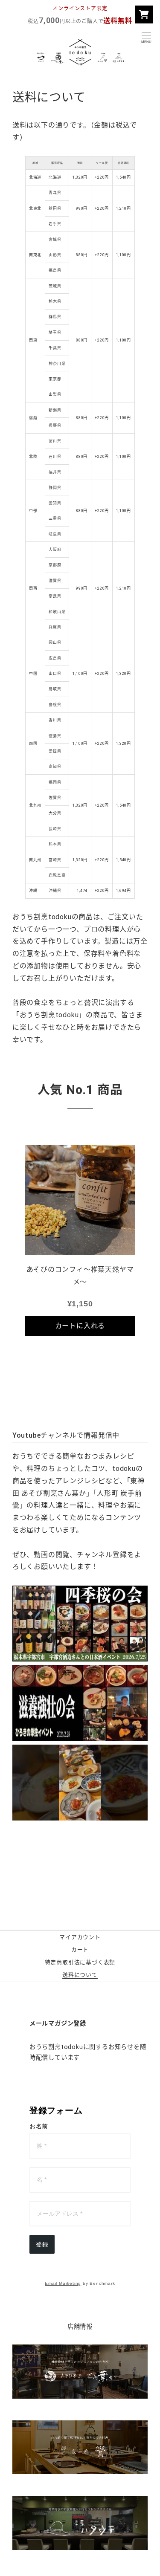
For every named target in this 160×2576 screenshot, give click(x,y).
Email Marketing (63, 2283)
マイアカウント (80, 1938)
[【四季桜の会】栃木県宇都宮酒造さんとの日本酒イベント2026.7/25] (80, 1624)
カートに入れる (80, 1326)
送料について (80, 1975)
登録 (42, 2244)
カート (80, 1950)
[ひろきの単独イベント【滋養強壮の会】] (80, 1703)
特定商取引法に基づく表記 (80, 1963)
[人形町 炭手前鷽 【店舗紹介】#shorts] (80, 1783)
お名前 (39, 2126)
